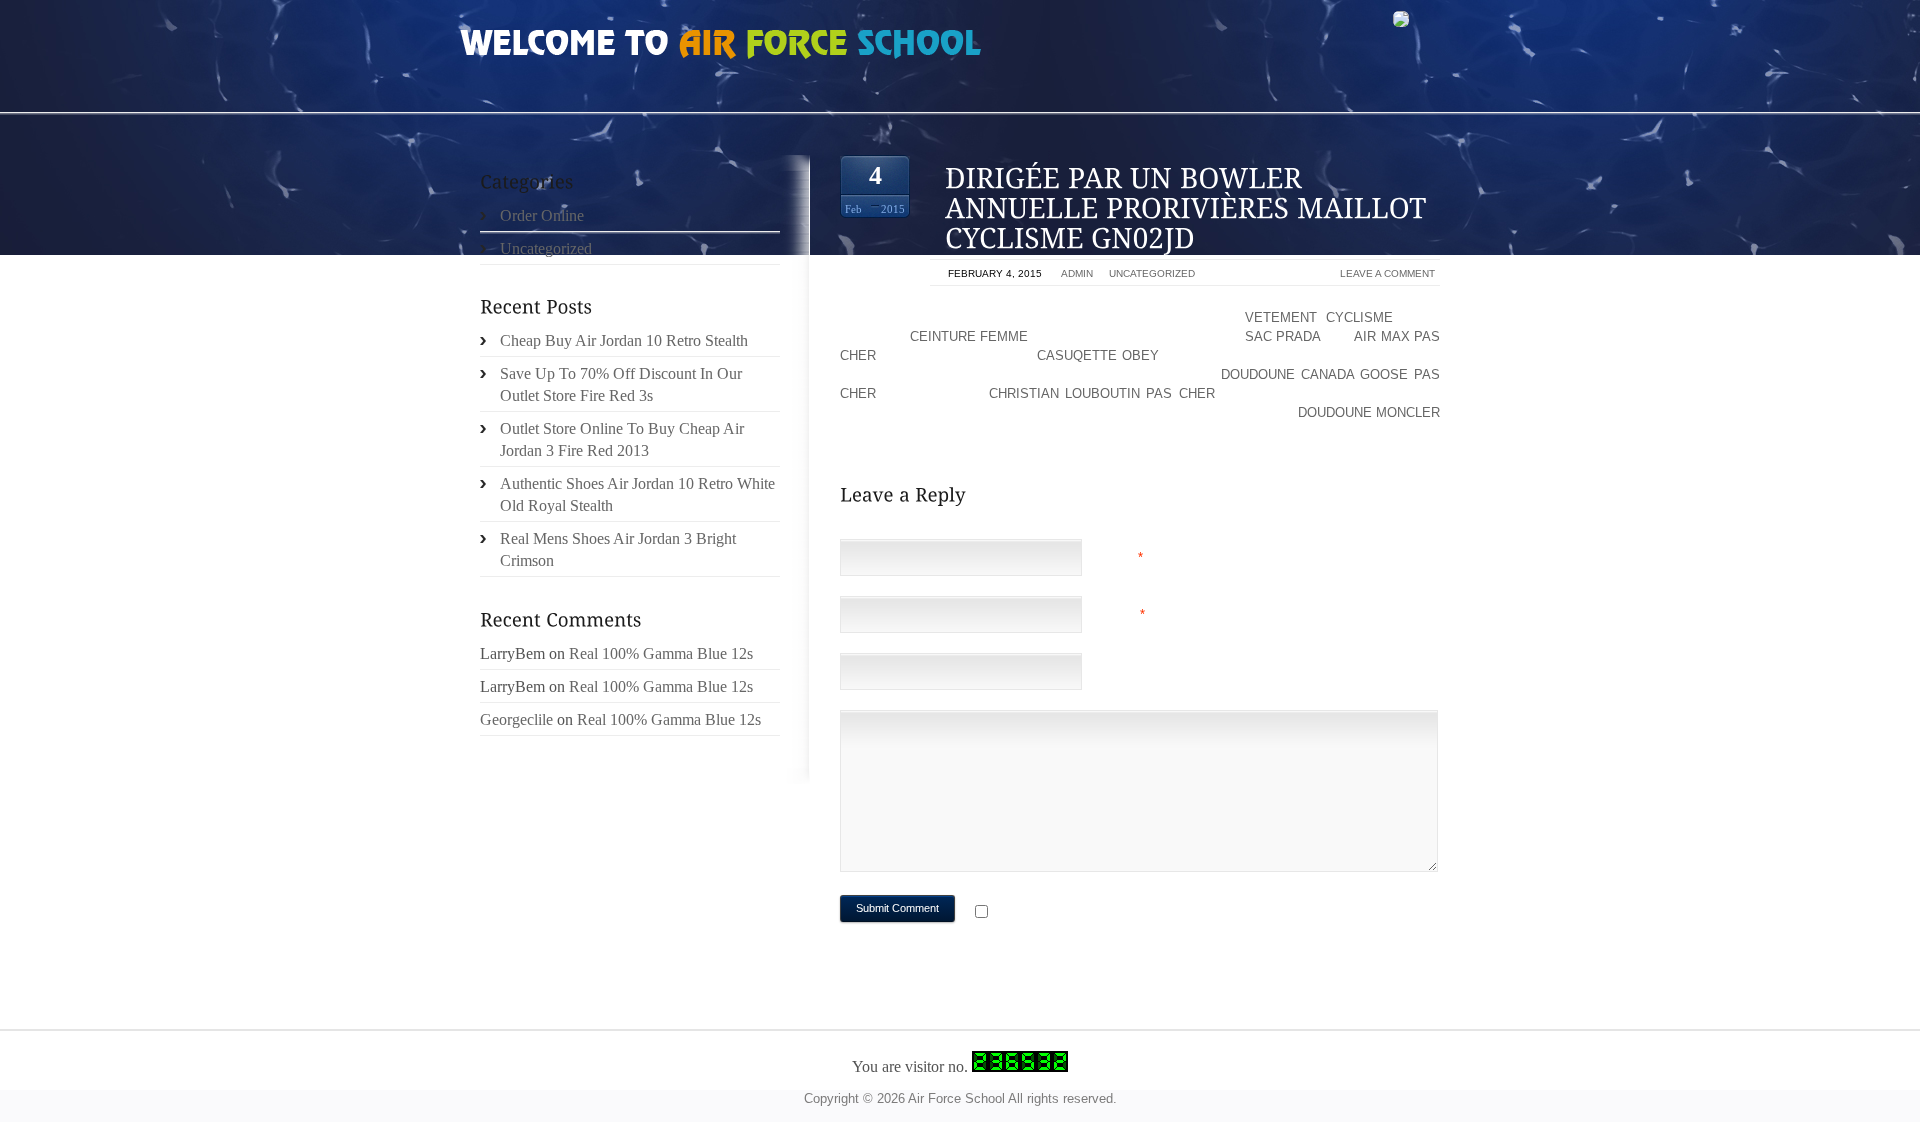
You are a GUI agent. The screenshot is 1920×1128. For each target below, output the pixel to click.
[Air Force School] (610, 46)
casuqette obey (1098, 355)
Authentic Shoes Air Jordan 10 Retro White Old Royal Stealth (637, 494)
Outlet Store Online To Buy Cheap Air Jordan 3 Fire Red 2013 (622, 439)
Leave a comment (1387, 273)
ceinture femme (969, 336)
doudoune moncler (1369, 412)
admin (1077, 273)
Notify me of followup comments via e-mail (1153, 913)
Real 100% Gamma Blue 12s (661, 653)
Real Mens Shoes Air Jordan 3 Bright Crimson (618, 549)
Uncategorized (1152, 273)
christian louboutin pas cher (1102, 393)
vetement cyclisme (1319, 317)
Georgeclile (516, 719)
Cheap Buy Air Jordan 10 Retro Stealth (624, 340)
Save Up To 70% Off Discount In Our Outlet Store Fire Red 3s (621, 384)
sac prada (1282, 336)
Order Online (542, 215)
